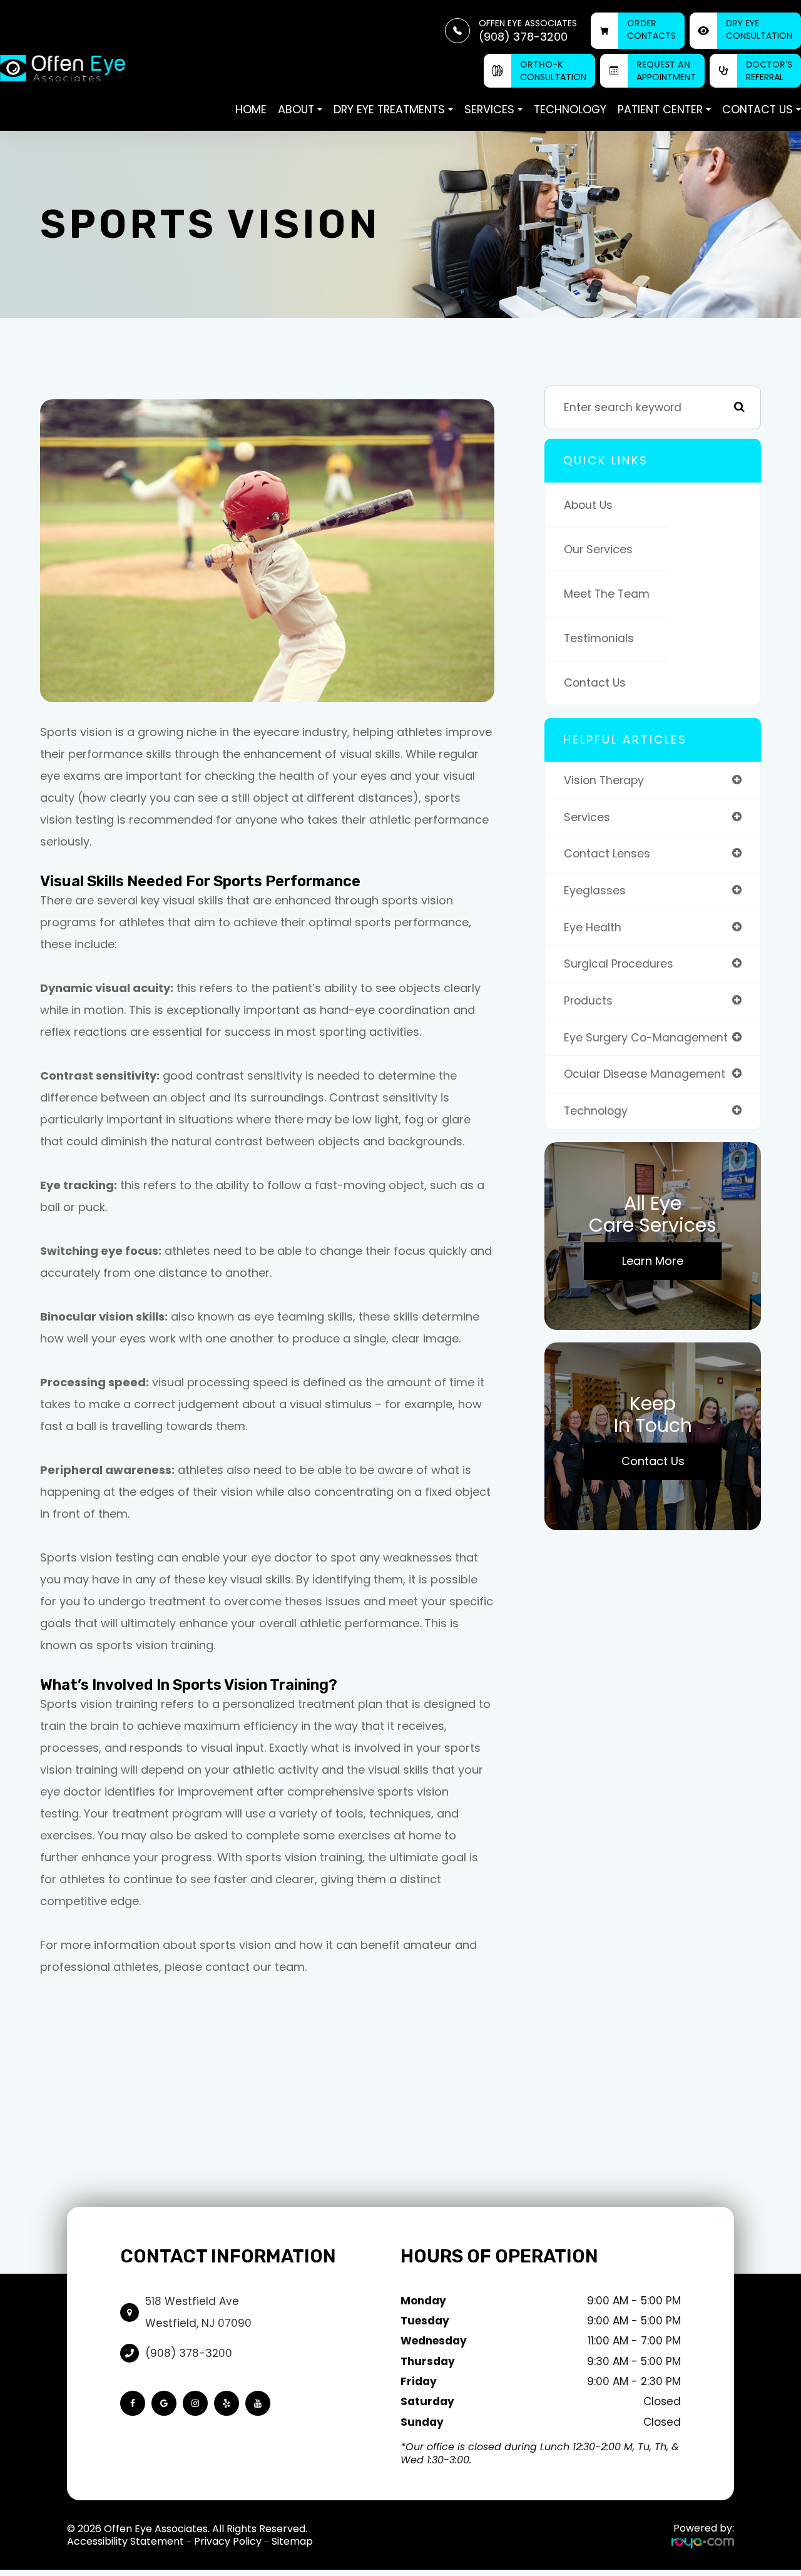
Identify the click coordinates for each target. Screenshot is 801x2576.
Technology (570, 109)
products (588, 1000)
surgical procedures (619, 963)
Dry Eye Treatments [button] (389, 109)
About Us (588, 505)
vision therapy (604, 780)
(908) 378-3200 (189, 2353)
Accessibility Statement (125, 2541)
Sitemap (292, 2541)
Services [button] (489, 109)
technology (596, 1111)
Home (251, 109)
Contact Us (595, 682)
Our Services (598, 549)
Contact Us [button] (758, 109)
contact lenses (607, 853)
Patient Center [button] (660, 109)
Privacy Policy (228, 2541)
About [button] (296, 109)
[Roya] (703, 2542)
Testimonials (599, 638)
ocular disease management (645, 1074)
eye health (593, 927)
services (587, 817)
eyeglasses (595, 890)
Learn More (653, 1261)
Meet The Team (607, 594)
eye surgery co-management (646, 1037)
